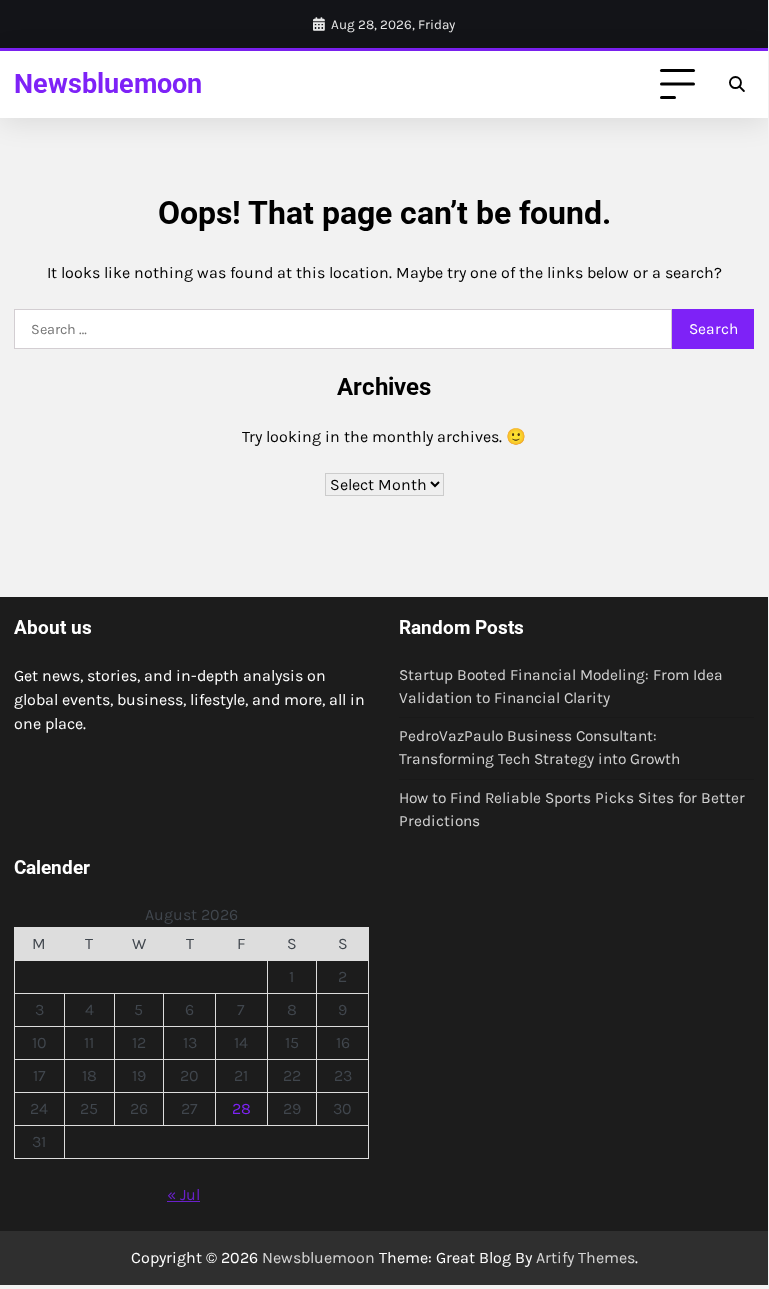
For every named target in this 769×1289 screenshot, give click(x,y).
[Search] (736, 85)
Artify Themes (585, 1257)
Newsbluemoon (108, 83)
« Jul (183, 1194)
